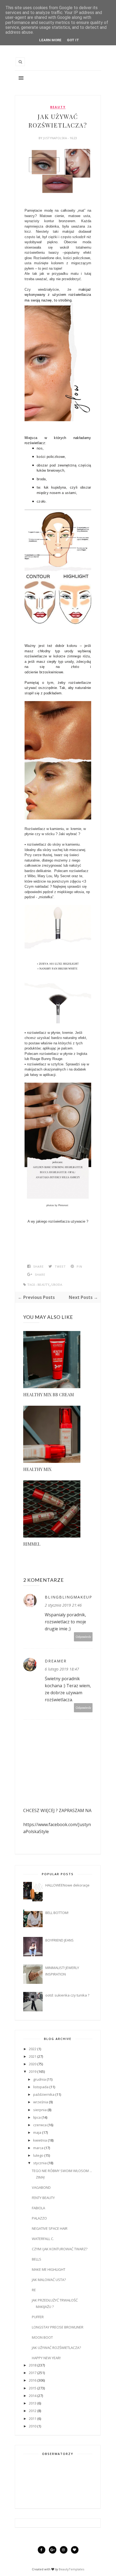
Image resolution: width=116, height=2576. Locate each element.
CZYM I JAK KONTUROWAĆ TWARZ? (60, 2249)
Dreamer (56, 1661)
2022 (33, 2049)
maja (37, 2132)
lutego (38, 2155)
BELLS (37, 2259)
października (44, 2094)
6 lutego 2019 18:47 (62, 1669)
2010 (33, 2426)
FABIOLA (38, 2208)
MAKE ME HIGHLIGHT (49, 2269)
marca (38, 2148)
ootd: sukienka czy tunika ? (67, 1995)
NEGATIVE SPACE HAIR (50, 2228)
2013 (33, 2403)
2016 (33, 2380)
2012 (33, 2411)
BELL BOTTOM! (57, 1913)
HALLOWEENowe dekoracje (67, 1885)
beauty (58, 107)
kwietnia (40, 2140)
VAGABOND (41, 2187)
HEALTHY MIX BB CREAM (49, 1395)
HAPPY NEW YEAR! (46, 2358)
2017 (33, 2373)
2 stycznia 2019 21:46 (63, 1605)
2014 (33, 2396)
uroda (57, 1285)
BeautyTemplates (71, 2569)
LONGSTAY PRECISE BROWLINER (58, 2327)
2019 (33, 2071)
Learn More (50, 40)
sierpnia (40, 2110)
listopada (41, 2087)
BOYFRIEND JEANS (59, 1940)
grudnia (40, 2079)
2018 (33, 2365)
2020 (33, 2064)
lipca (37, 2117)
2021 (33, 2056)
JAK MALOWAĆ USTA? (49, 2280)
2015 (33, 2388)
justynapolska (55, 138)
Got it (73, 40)
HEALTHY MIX (37, 1469)
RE (34, 2290)
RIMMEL (32, 1544)
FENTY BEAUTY (43, 2198)
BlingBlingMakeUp (69, 1597)
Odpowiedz (83, 1637)
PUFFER (38, 2317)
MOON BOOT (42, 2337)
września (41, 2102)
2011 (33, 2419)
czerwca (40, 2125)
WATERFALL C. (43, 2239)
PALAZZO (39, 2218)
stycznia (40, 2163)
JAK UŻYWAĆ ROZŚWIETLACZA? (56, 2348)
